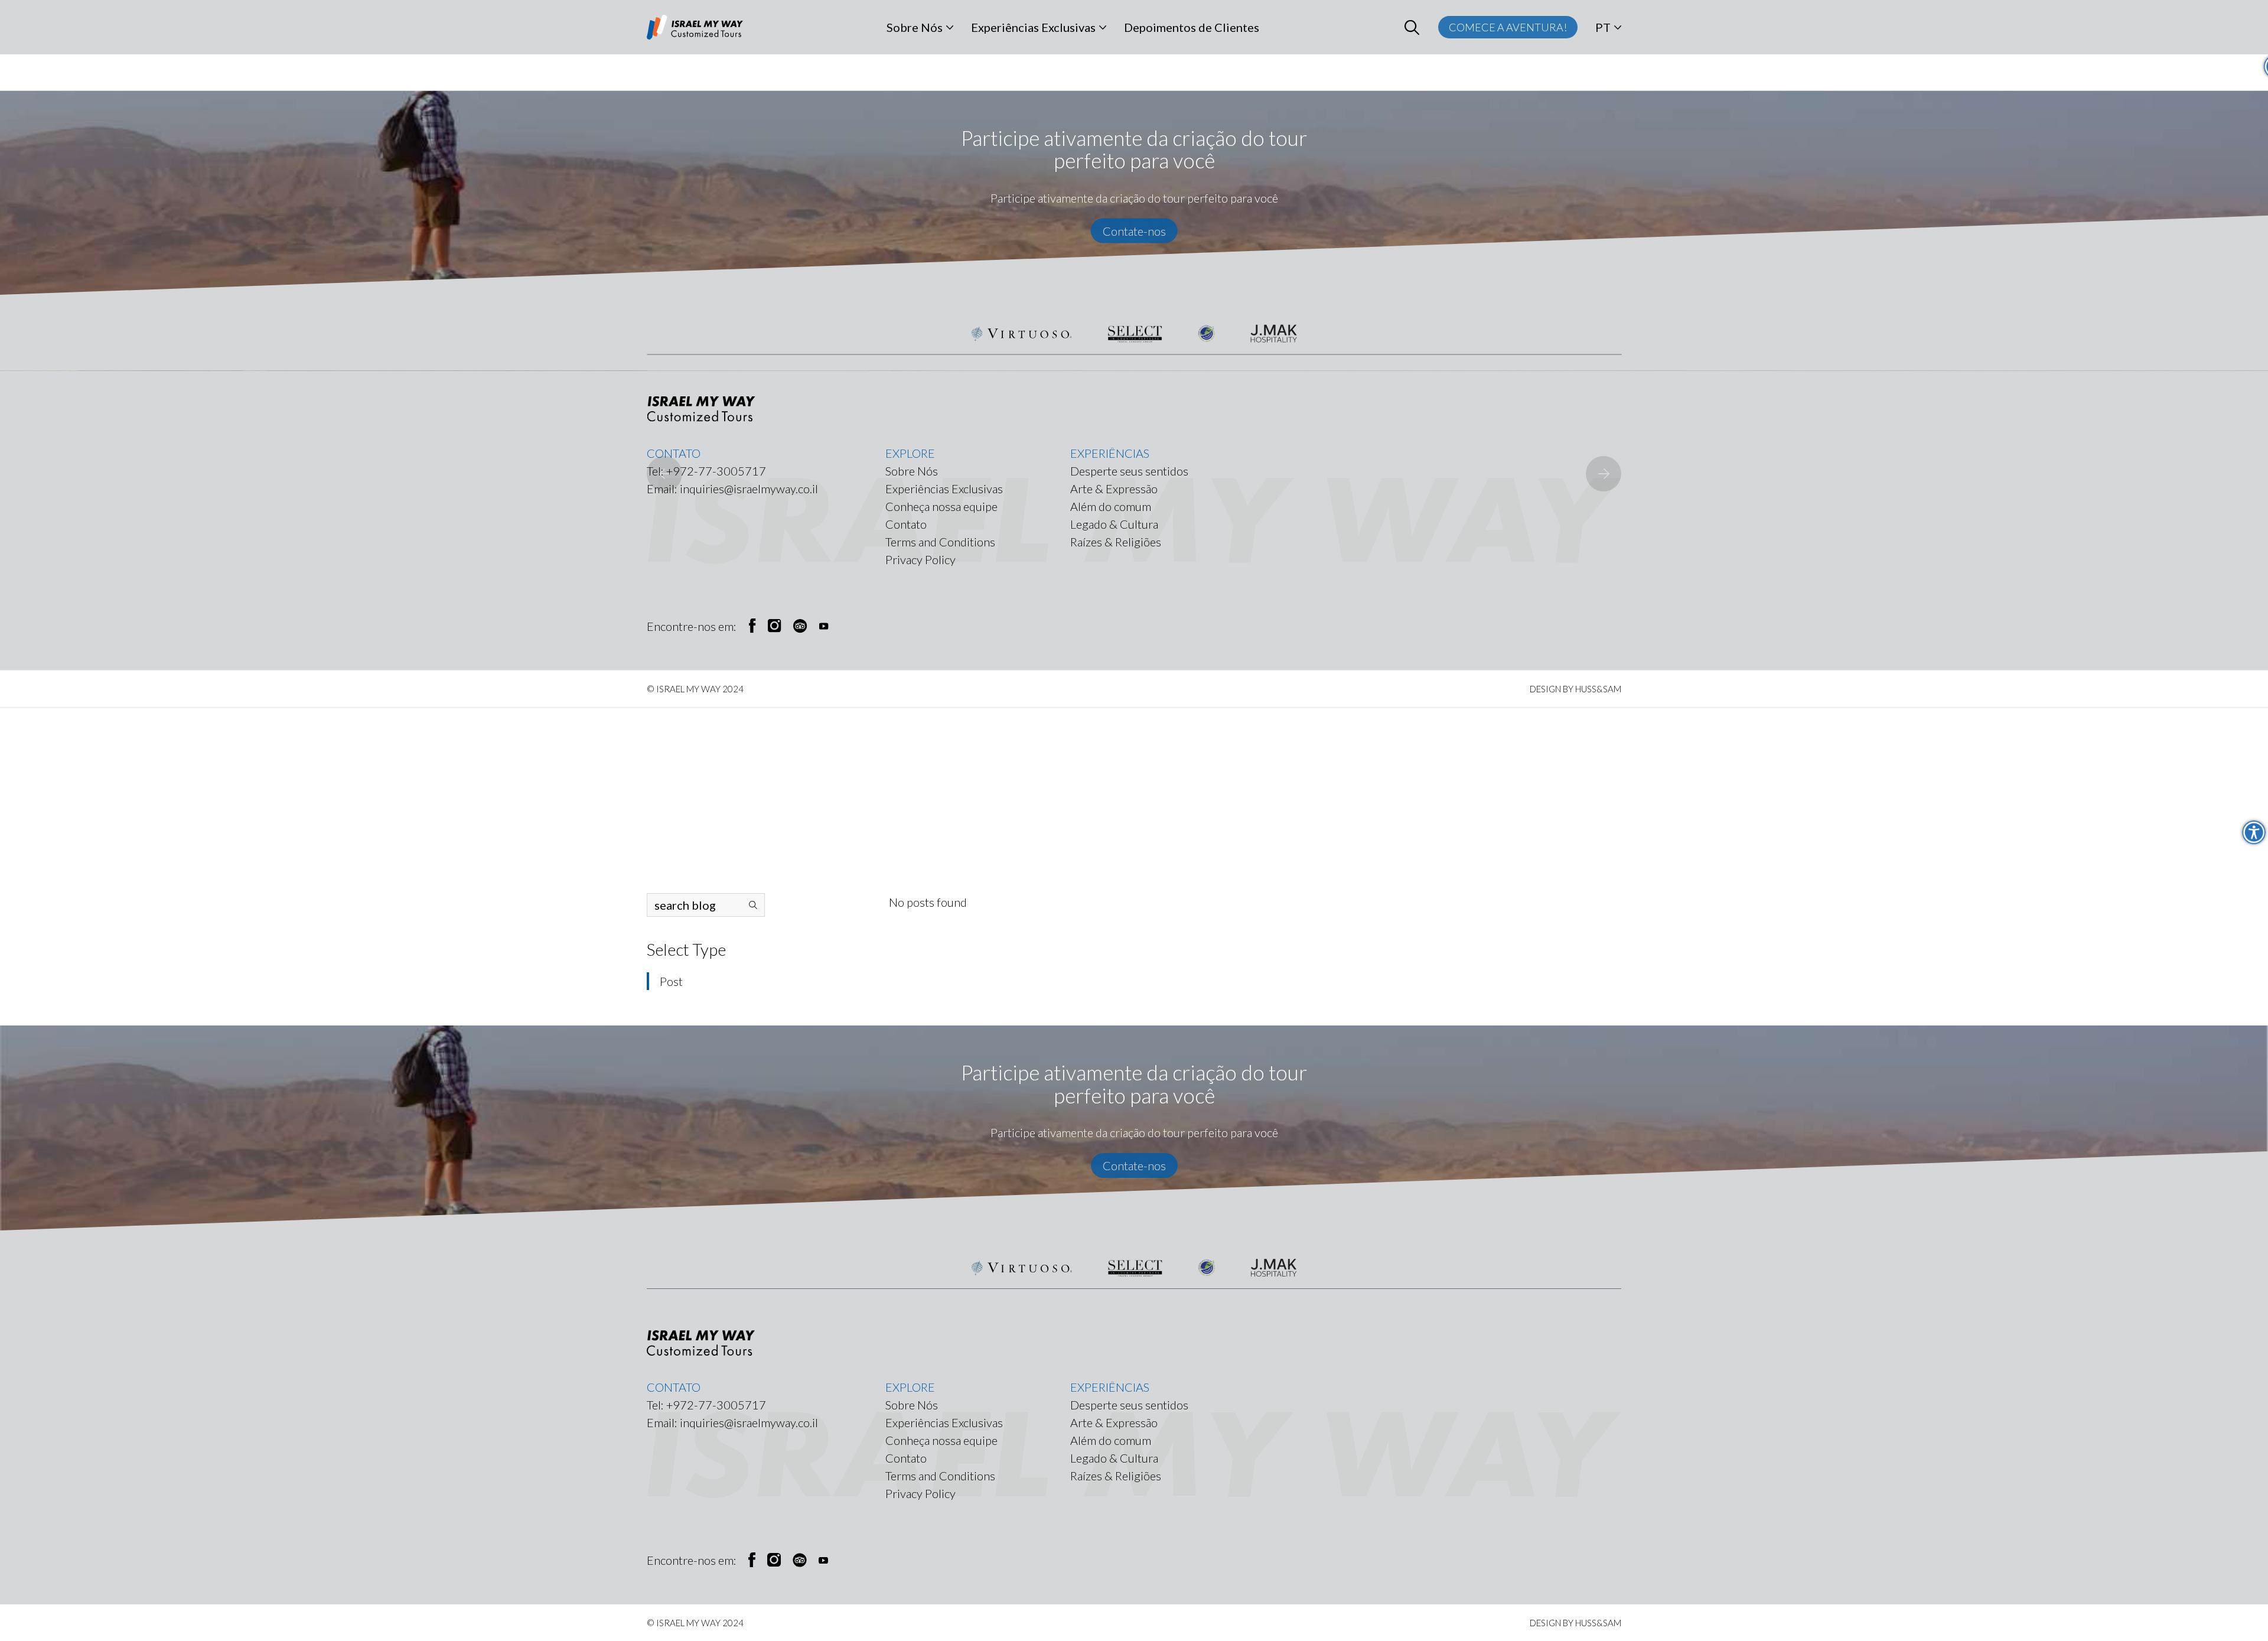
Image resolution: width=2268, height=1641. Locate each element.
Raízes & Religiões (1116, 1476)
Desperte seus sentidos (1129, 1405)
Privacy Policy (920, 1493)
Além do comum (1111, 1440)
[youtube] (823, 1560)
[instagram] (774, 1560)
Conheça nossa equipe (941, 1440)
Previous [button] (664, 474)
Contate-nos (1134, 1165)
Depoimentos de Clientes (1192, 27)
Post (671, 981)
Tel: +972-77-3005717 (706, 1405)
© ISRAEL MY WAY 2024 (695, 1623)
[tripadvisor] (800, 1560)
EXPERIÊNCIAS (1110, 1387)
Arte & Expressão (1114, 1422)
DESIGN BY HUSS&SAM (1575, 1623)
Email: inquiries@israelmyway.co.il (732, 1422)
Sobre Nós (915, 27)
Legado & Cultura (1114, 1458)
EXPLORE (910, 1387)
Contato (906, 1458)
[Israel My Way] (695, 27)
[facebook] (752, 1560)
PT (1603, 27)
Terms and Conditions (940, 1476)
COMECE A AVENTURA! (1508, 27)
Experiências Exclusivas (1033, 27)
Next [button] (1604, 474)
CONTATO (674, 1387)
